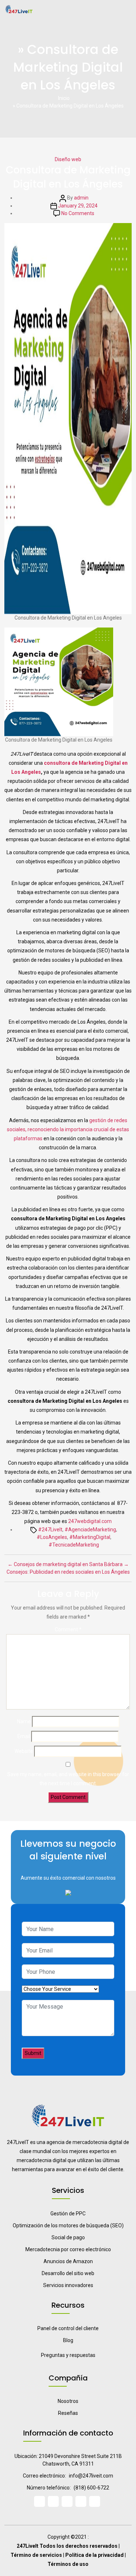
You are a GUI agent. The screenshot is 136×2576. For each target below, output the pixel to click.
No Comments (78, 213)
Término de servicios (36, 2555)
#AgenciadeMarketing (90, 1530)
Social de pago (68, 2237)
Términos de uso (68, 2564)
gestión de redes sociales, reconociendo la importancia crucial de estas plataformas (68, 1129)
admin (81, 198)
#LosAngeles (52, 1537)
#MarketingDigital (90, 1537)
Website (24, 1751)
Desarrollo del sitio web (68, 2273)
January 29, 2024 (78, 206)
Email (24, 1736)
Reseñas (68, 2413)
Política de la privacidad (94, 2555)
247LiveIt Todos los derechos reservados (67, 2546)
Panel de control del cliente (68, 2328)
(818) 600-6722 (91, 2488)
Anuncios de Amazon (68, 2261)
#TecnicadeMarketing (74, 1545)
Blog (68, 2340)
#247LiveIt (50, 1530)
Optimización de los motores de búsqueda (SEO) (68, 2225)
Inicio (64, 98)
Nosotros (68, 2401)
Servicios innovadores (68, 2285)
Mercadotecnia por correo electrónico (68, 2249)
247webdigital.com (90, 1521)
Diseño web (68, 159)
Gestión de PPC (68, 2214)
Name (24, 1721)
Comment (68, 1629)
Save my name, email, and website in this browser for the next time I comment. (68, 1779)
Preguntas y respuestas (68, 2355)
